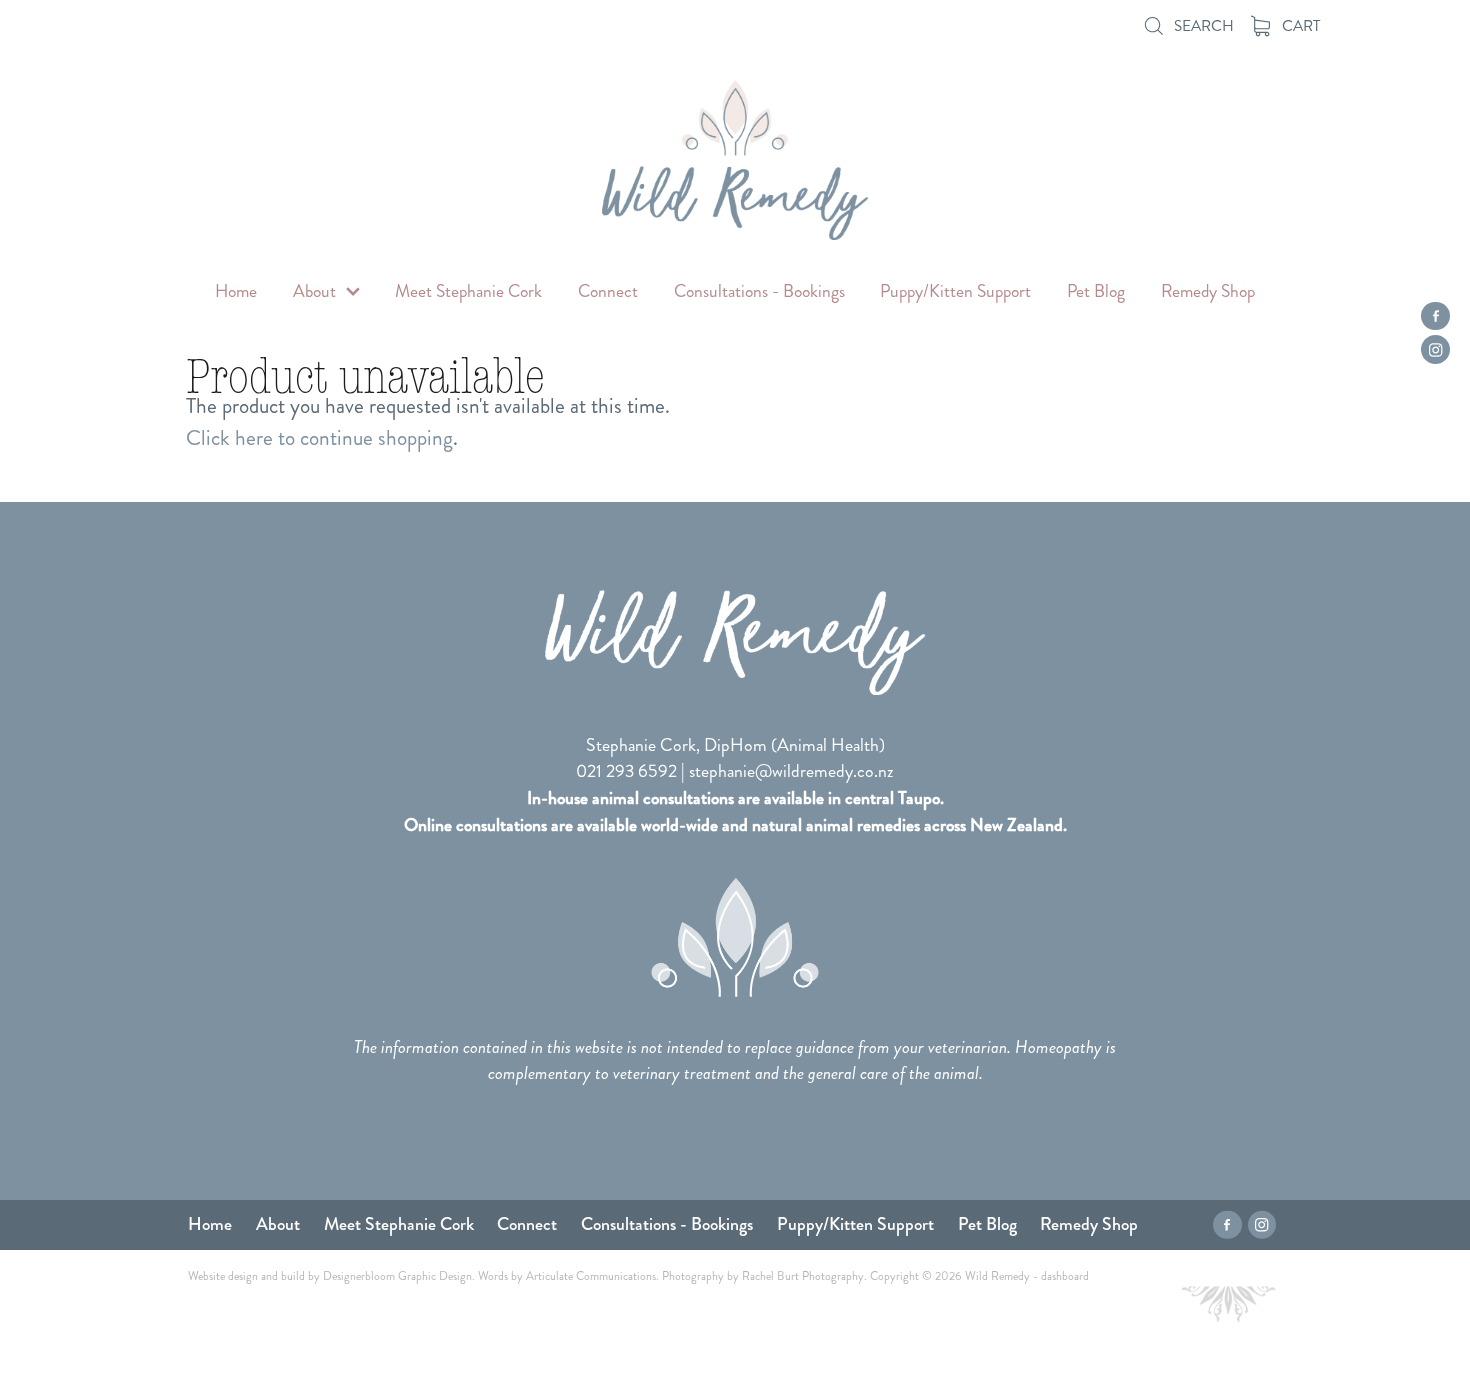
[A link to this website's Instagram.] (1435, 349)
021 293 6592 (626, 771)
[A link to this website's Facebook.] (1435, 316)
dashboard (1065, 1276)
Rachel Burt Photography (803, 1276)
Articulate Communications (591, 1276)
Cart (1299, 26)
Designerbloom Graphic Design (397, 1276)
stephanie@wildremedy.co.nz (791, 771)
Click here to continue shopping (319, 438)
